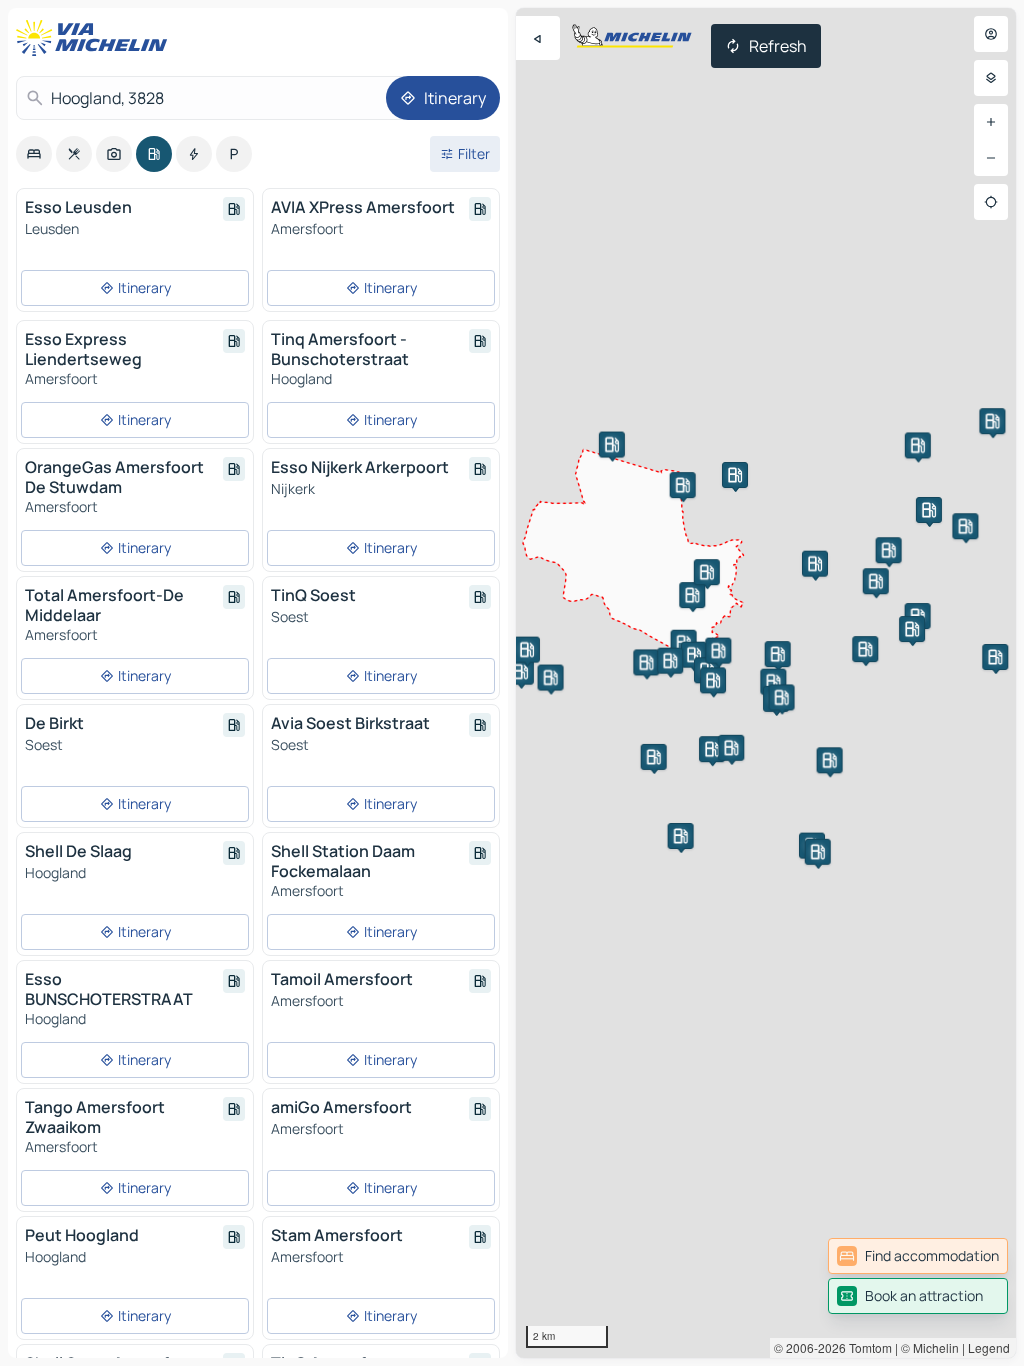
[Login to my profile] (991, 34)
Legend (989, 1347)
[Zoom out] (991, 158)
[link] (918, 1256)
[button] (681, 836)
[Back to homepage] (96, 38)
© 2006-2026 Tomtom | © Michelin (866, 1347)
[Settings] (991, 78)
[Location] (991, 202)
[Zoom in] (991, 122)
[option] (34, 154)
